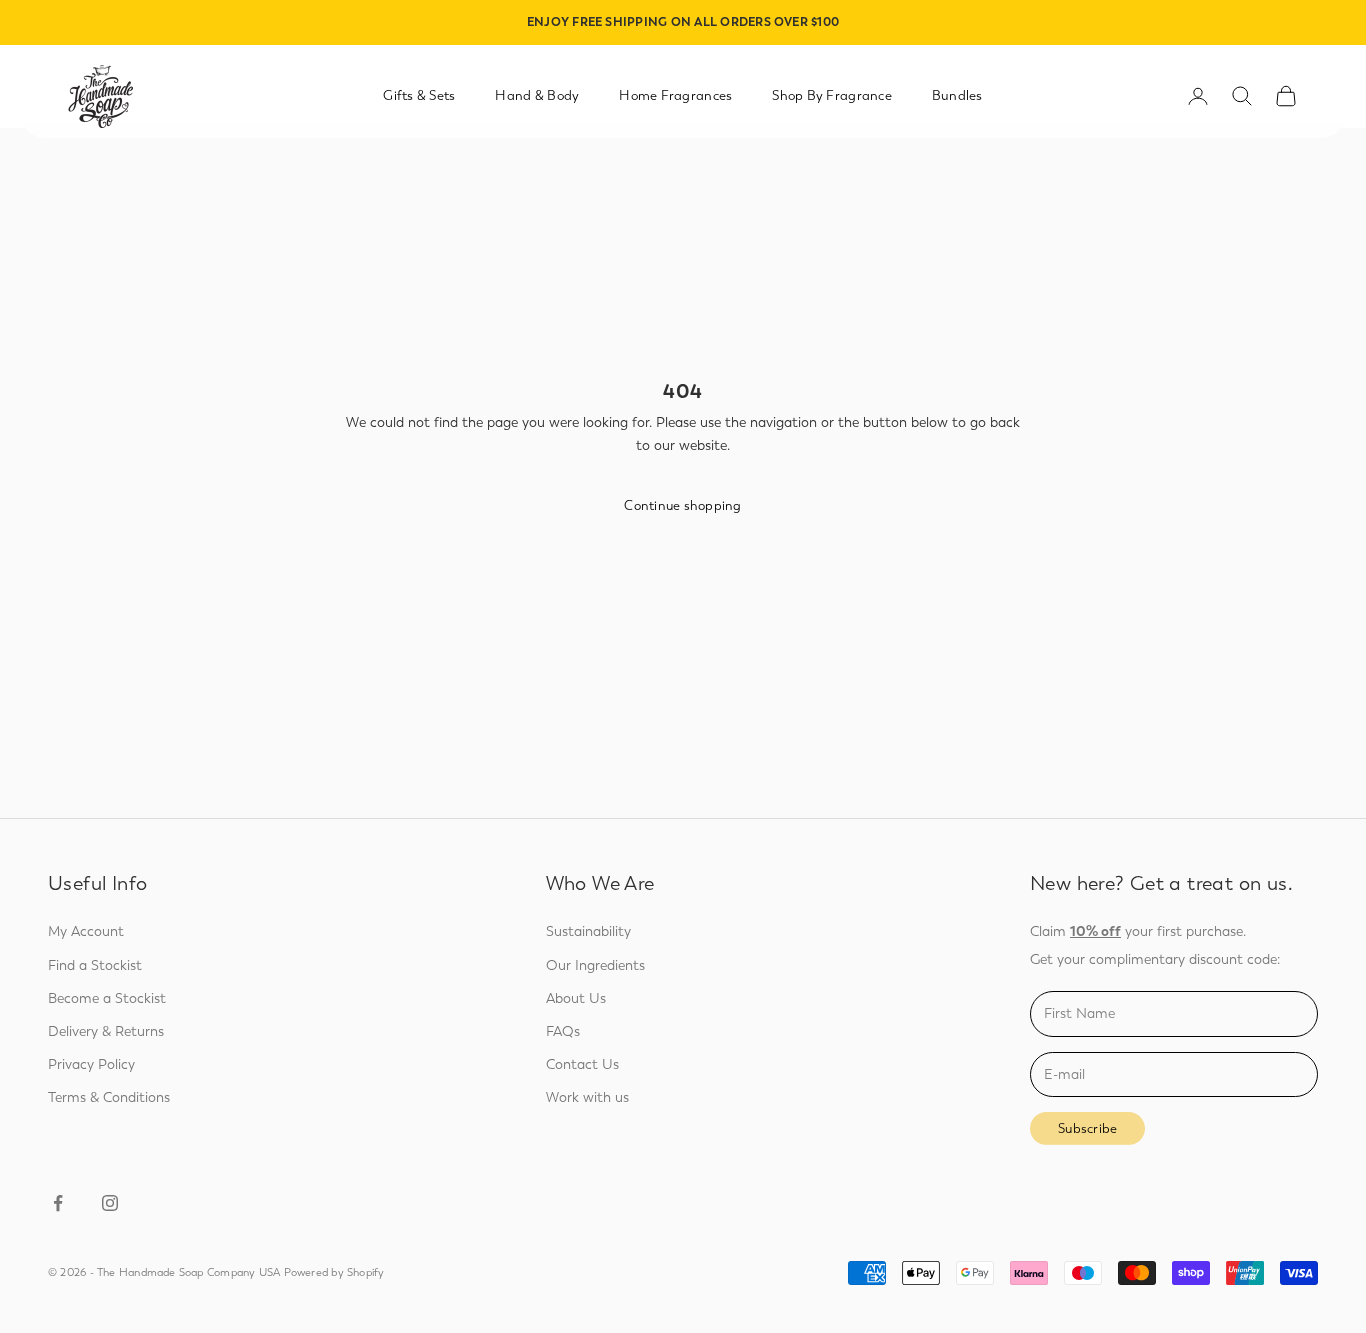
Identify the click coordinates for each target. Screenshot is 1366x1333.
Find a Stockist (95, 965)
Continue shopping (682, 505)
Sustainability (588, 931)
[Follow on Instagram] (110, 1203)
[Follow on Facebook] (58, 1203)
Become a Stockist (107, 998)
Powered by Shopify (334, 1272)
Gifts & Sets (419, 95)
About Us (576, 998)
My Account (86, 931)
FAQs (563, 1031)
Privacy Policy (91, 1064)
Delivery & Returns (106, 1031)
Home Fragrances (675, 95)
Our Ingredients (595, 965)
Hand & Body (537, 95)
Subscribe (1087, 1128)
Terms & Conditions (109, 1097)
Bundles (957, 95)
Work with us (587, 1097)
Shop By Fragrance (832, 95)
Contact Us (582, 1064)
